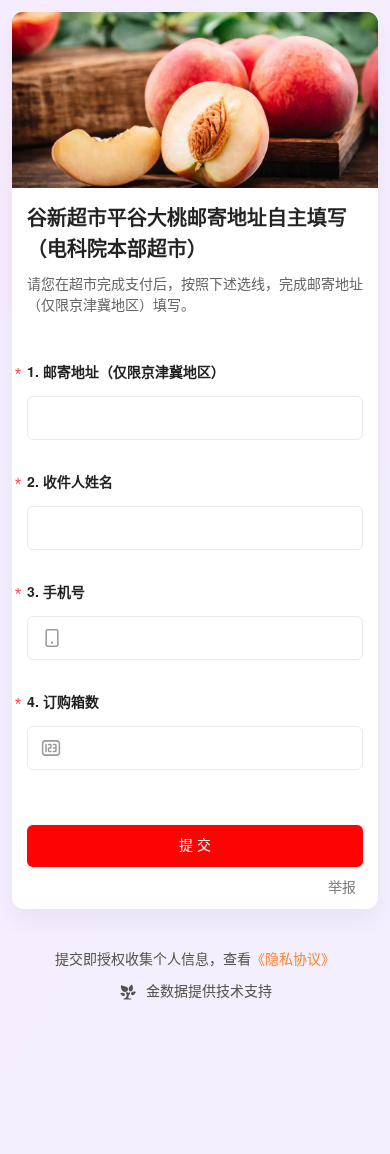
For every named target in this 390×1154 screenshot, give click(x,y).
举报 (342, 887)
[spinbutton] (195, 748)
